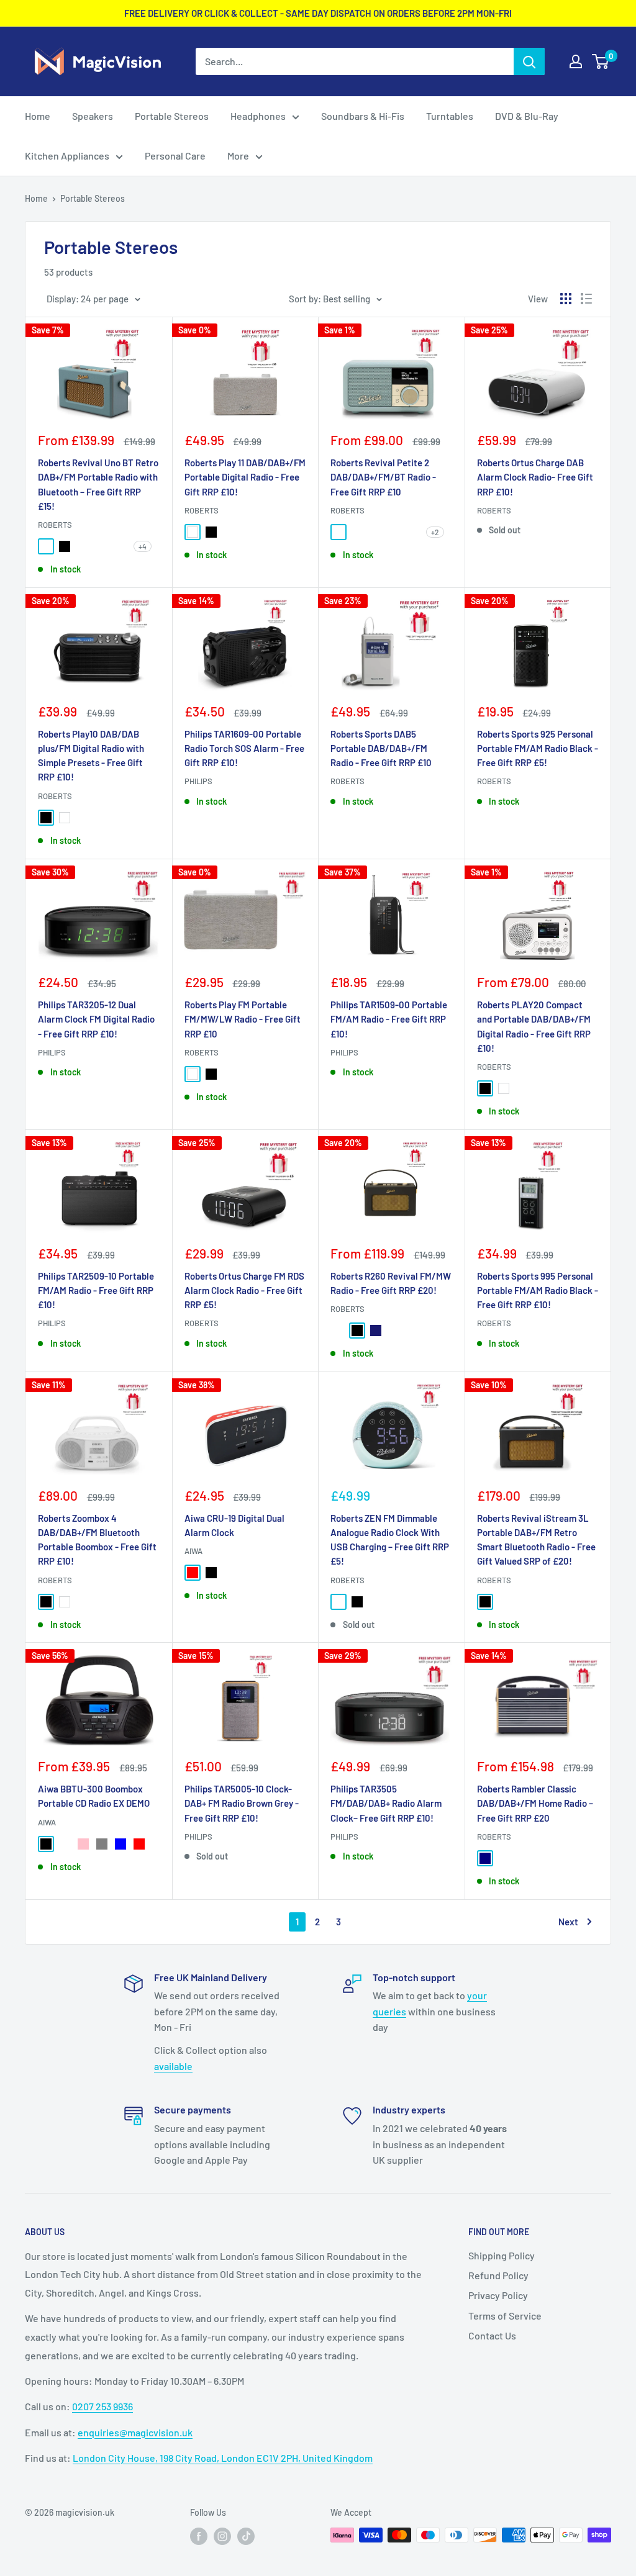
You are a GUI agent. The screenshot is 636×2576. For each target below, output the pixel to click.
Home (38, 116)
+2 (435, 532)
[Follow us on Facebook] (199, 2536)
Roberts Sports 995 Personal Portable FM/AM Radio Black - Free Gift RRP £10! (538, 1290)
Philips (198, 781)
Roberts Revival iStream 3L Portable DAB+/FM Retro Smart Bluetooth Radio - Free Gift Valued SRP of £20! (536, 1540)
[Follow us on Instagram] (222, 2536)
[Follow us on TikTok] (246, 2536)
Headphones (258, 116)
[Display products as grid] (566, 299)
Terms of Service (505, 2316)
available (173, 2066)
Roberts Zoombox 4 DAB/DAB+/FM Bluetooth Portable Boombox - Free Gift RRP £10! (97, 1540)
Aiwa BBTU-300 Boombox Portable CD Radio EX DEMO (94, 1796)
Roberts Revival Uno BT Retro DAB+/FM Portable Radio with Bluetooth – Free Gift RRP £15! (98, 484)
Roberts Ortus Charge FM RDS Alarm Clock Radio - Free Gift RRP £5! (244, 1290)
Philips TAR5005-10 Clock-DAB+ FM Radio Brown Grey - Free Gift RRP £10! (242, 1803)
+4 (143, 546)
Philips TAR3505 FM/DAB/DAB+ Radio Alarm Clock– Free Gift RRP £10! (386, 1803)
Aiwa (193, 1551)
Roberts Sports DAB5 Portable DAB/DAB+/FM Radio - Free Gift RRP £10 (381, 748)
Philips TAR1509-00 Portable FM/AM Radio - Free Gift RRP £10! (389, 1019)
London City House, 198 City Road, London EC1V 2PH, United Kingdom (223, 2458)
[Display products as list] (586, 299)
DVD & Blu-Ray (527, 116)
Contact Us (492, 2335)
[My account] (576, 61)
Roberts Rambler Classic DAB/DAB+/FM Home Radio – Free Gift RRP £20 (535, 1803)
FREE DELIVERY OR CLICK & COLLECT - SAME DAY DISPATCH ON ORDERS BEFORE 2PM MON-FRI (318, 13)
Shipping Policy (502, 2255)
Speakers (93, 116)
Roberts (55, 525)
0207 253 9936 (102, 2406)
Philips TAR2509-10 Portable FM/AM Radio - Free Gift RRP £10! (96, 1290)
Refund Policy (498, 2275)
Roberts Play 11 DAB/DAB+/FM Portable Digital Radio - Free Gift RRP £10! (245, 477)
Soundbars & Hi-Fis (363, 116)
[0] (601, 61)
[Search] (529, 61)
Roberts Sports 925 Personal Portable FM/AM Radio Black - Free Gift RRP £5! (538, 748)
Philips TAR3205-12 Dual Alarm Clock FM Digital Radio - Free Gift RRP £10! (96, 1019)
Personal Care (175, 156)
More (238, 156)
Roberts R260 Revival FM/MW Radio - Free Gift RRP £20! (391, 1283)
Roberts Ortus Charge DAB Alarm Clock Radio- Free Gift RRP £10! (535, 477)
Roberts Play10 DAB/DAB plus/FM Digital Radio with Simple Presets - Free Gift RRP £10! (91, 756)
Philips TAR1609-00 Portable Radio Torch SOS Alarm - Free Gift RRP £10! (244, 748)
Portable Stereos (172, 116)
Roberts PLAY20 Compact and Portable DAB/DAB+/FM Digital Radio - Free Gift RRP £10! (534, 1026)
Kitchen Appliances (67, 156)
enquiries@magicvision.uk (135, 2432)
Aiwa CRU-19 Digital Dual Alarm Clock (234, 1525)
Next (568, 1922)
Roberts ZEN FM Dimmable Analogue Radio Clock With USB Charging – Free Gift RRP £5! (390, 1540)
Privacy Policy (498, 2295)
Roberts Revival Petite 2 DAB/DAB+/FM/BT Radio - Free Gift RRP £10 (383, 477)
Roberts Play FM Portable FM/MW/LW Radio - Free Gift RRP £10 (243, 1019)
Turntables (450, 116)
